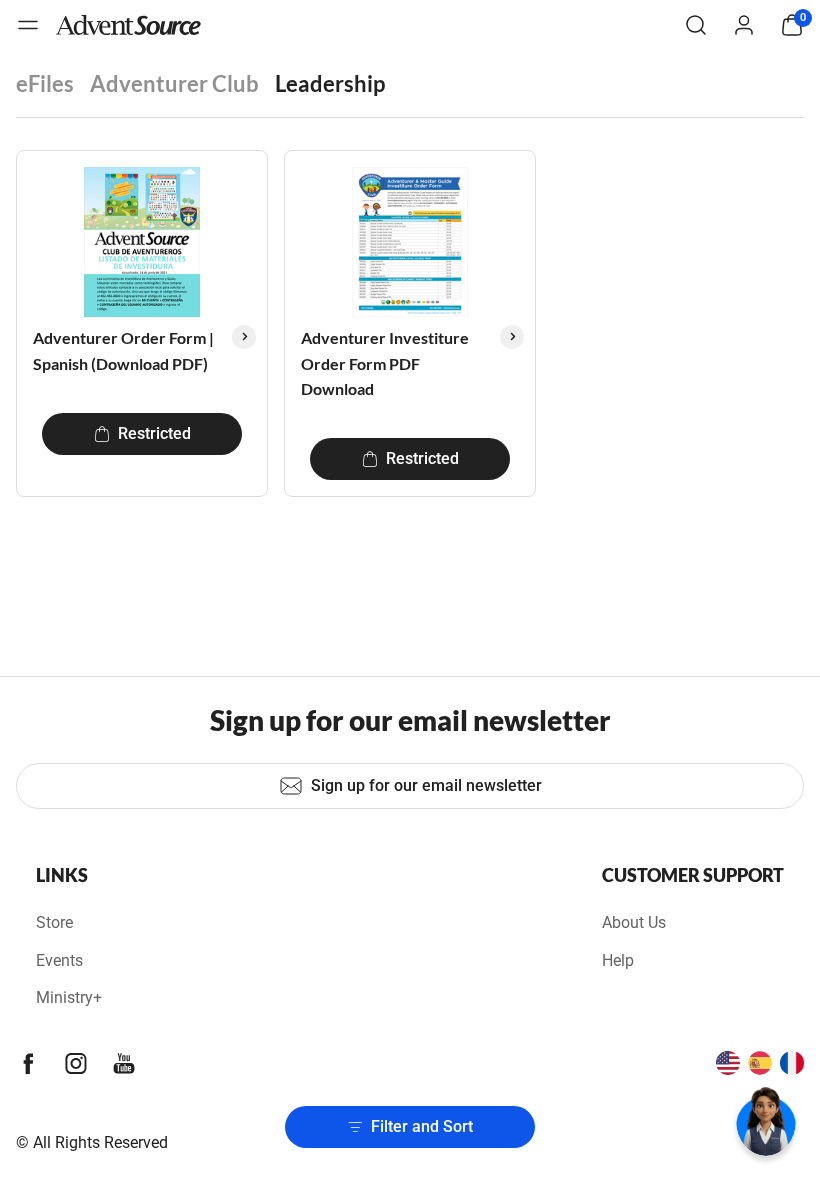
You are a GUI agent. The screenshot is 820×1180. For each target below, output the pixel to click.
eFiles (45, 83)
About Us (634, 922)
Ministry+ (69, 997)
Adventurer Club (174, 83)
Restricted (154, 433)
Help (618, 960)
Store (54, 922)
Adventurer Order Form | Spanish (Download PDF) (123, 350)
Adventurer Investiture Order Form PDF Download (385, 363)
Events (59, 960)
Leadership (330, 83)
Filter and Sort (422, 1126)
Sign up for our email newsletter (426, 785)
